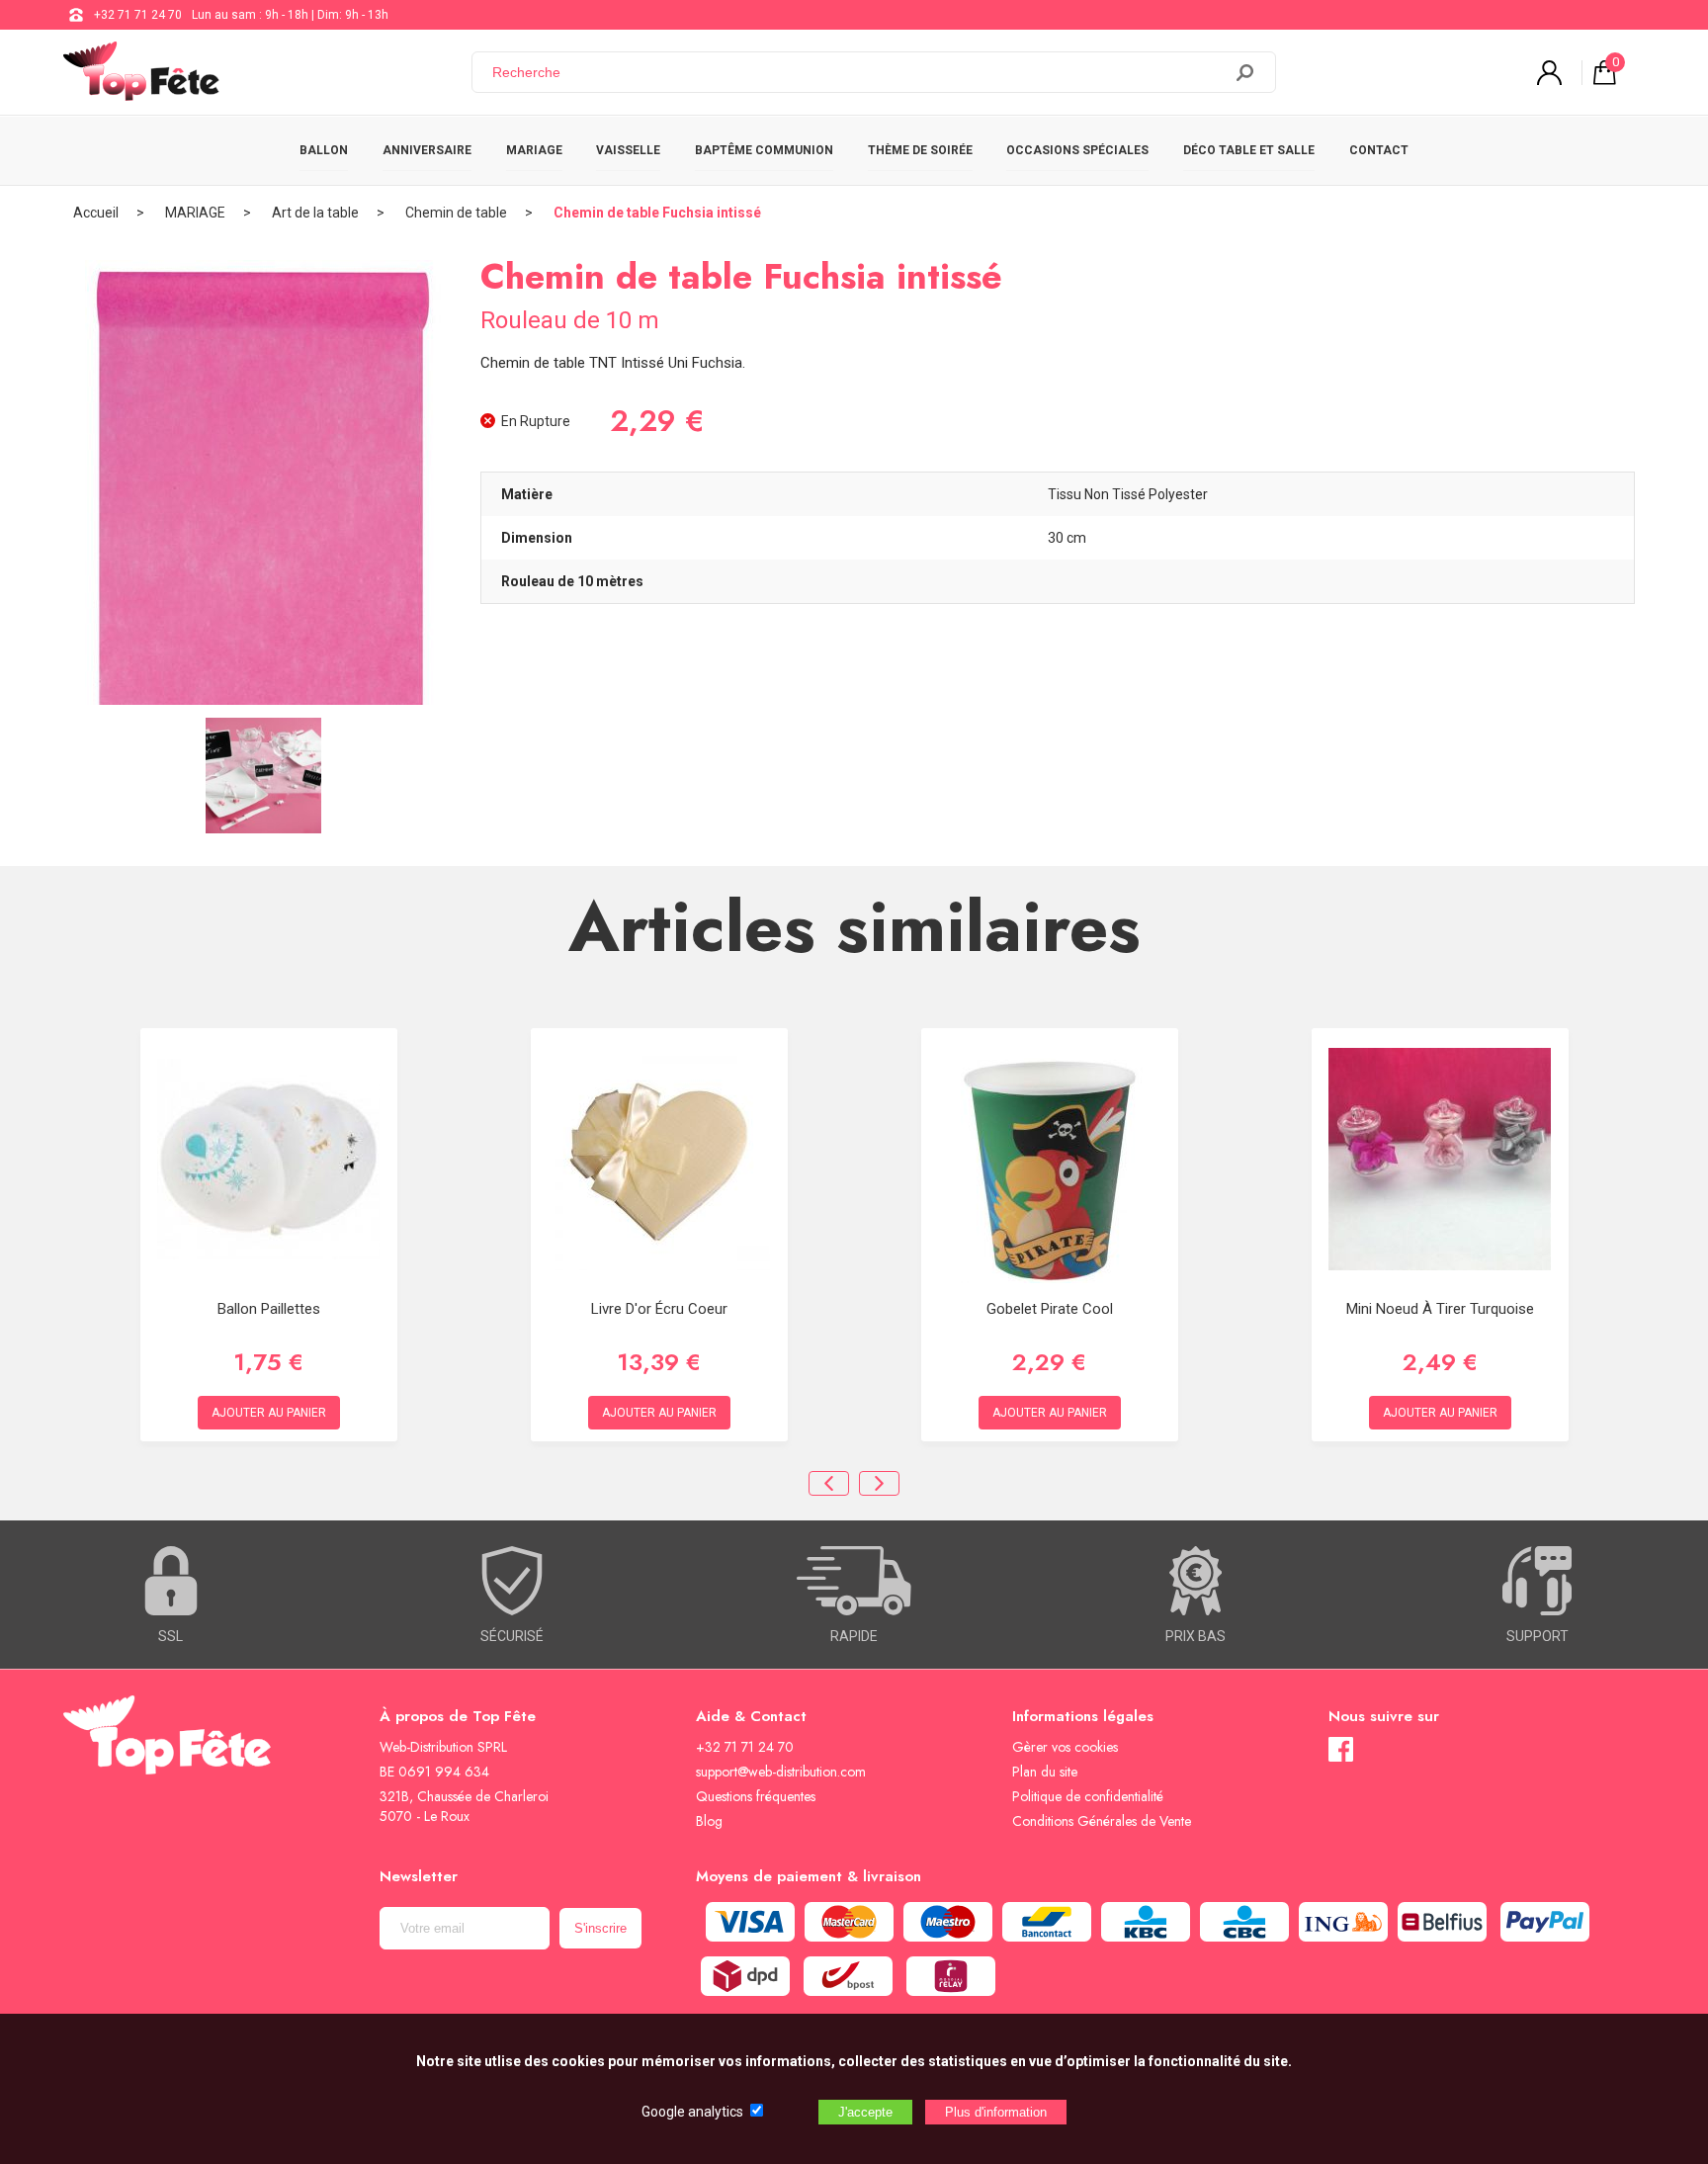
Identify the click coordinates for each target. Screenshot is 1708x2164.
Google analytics (692, 2112)
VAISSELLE (628, 150)
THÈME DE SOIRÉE (920, 150)
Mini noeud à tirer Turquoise (1440, 1309)
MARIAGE (534, 150)
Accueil (96, 213)
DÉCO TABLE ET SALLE (1249, 150)
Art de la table (315, 213)
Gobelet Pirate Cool (1050, 1309)
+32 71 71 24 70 (138, 15)
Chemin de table (456, 213)
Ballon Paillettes (269, 1309)
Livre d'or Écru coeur (659, 1309)
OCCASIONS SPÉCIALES (1077, 150)
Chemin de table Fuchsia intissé (657, 213)
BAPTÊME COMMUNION (764, 150)
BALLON (324, 150)
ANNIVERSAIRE (427, 150)
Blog (709, 1821)
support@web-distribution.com (781, 1772)
